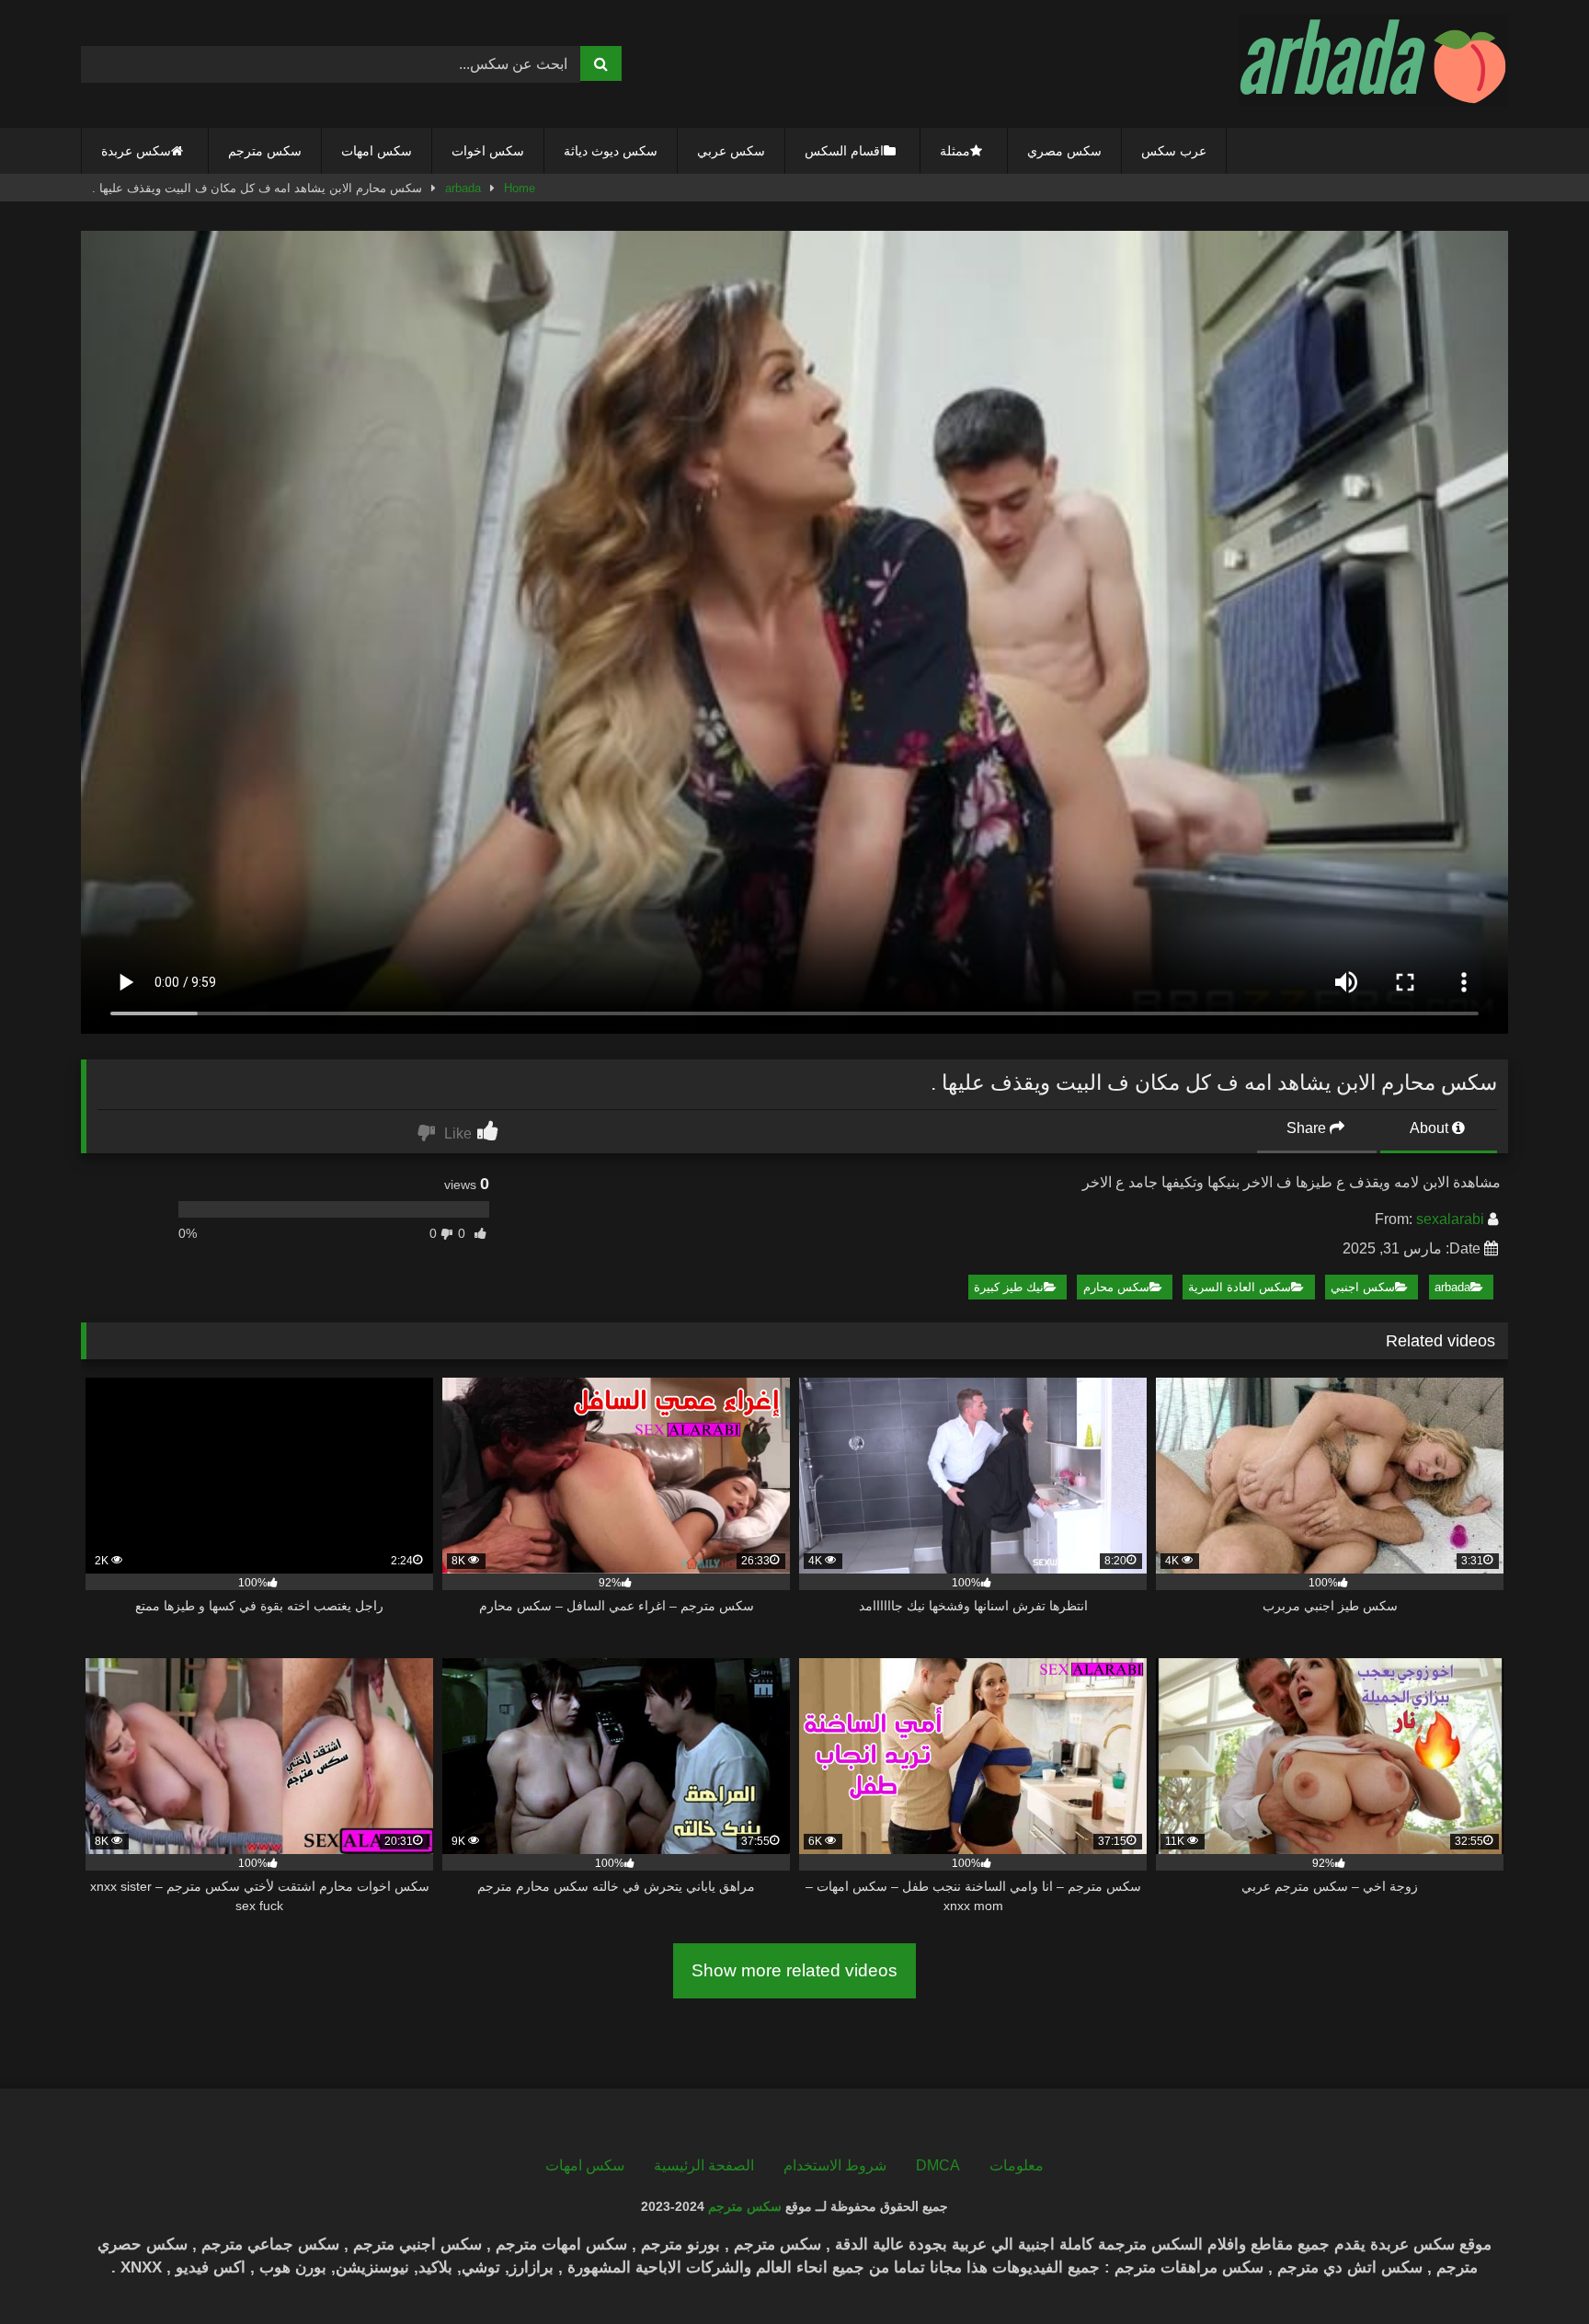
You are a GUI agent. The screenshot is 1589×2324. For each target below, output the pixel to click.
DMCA (938, 2165)
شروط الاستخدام (835, 2165)
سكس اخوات (488, 151)
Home (520, 188)
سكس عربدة (136, 151)
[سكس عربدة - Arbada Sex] (1373, 64)
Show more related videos (794, 1970)
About (1431, 1128)
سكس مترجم (265, 151)
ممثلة (955, 151)
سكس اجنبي (1363, 1287)
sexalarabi (1450, 1219)
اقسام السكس (844, 151)
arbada (463, 188)
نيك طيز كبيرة (1009, 1287)
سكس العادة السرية (1240, 1287)
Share (1308, 1128)
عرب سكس (1174, 151)
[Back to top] (1532, 2269)
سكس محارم (1116, 1287)
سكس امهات (377, 151)
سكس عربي (731, 151)
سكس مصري (1064, 151)
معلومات (1017, 2165)
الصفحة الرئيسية (704, 2165)
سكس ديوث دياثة (611, 151)
